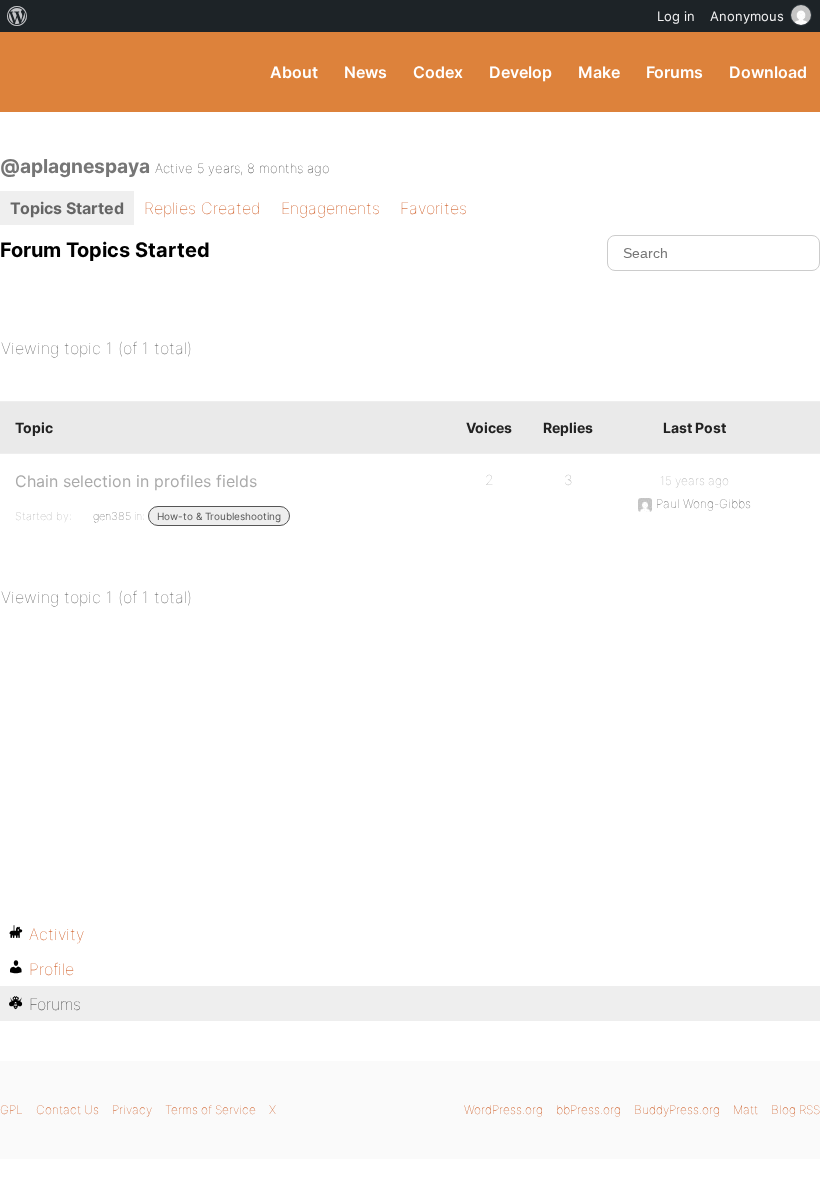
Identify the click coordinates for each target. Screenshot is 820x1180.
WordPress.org (503, 1109)
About (294, 72)
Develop (520, 72)
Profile (51, 969)
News (365, 72)
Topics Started (67, 208)
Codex (438, 72)
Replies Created (202, 208)
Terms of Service (210, 1109)
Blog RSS (795, 1109)
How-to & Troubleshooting (219, 516)
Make (599, 72)
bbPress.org (588, 1109)
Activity (56, 934)
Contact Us (67, 1109)
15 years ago (694, 480)
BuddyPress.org (32, 72)
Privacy (132, 1109)
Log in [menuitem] (676, 16)
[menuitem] (17, 16)
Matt (745, 1109)
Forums (674, 72)
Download (768, 72)
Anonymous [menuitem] (747, 16)
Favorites (433, 208)
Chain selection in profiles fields (136, 481)
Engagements (330, 208)
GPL (11, 1109)
